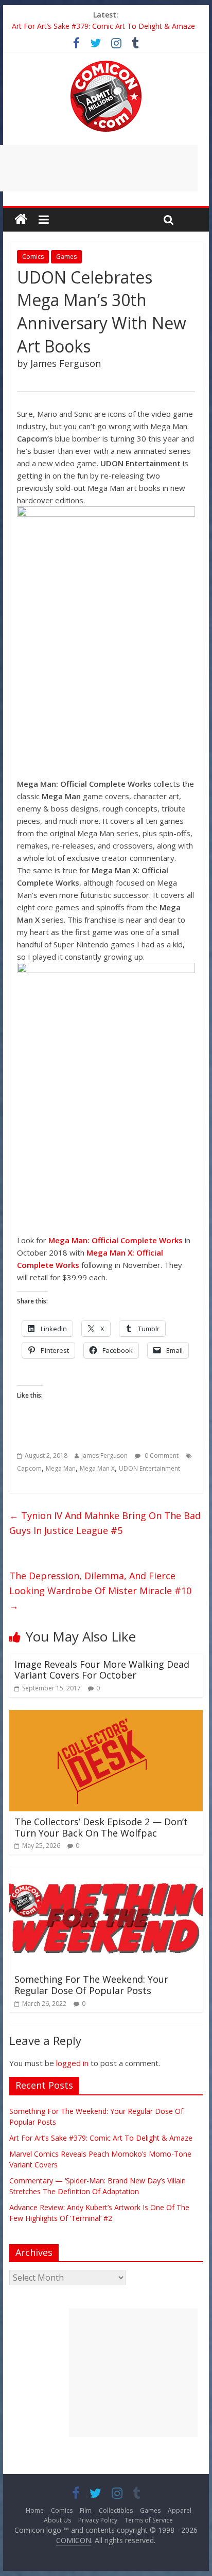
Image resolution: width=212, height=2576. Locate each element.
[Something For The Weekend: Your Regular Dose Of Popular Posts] (106, 1874)
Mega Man (61, 1468)
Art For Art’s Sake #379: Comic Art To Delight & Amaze (103, 26)
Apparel (180, 2510)
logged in (72, 2063)
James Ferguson (104, 1455)
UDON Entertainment (149, 1468)
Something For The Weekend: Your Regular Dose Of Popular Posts (91, 1985)
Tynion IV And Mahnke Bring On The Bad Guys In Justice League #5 (105, 1523)
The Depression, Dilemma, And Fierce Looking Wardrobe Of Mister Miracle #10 (100, 1591)
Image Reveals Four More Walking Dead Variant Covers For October (102, 1670)
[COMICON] (106, 64)
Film (86, 2510)
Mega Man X (97, 1468)
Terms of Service (149, 2520)
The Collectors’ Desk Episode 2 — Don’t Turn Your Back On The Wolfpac (101, 1827)
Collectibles (116, 2510)
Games (66, 257)
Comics (33, 257)
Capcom (29, 1468)
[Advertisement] (133, 2373)
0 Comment (161, 1455)
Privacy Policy (98, 2520)
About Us (57, 2520)
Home (35, 2510)
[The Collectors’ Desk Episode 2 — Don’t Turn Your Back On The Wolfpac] (106, 1716)
